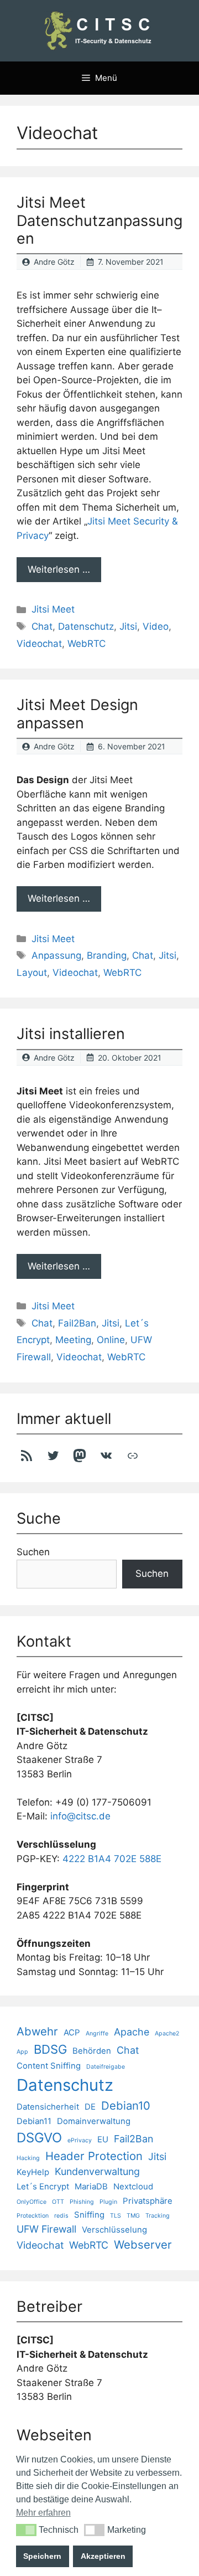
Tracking (158, 2216)
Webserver (143, 2245)
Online (111, 1340)
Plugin (108, 2202)
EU (103, 2139)
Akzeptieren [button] (103, 2556)
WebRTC (87, 644)
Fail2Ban (77, 1323)
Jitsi (128, 626)
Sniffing (89, 2215)
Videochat (39, 644)
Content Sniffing (49, 2066)
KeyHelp (33, 2172)
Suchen (33, 1552)
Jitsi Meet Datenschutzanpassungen (99, 220)
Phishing (82, 2202)
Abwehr (37, 2031)
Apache (132, 2032)
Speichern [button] (42, 2556)
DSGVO (39, 2138)
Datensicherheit (48, 2107)
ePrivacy (80, 2140)
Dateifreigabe (106, 2067)
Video (156, 626)
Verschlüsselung (114, 2230)
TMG (133, 2216)
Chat (42, 626)
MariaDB (91, 2186)
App (22, 2052)
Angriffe (97, 2033)
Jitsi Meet (53, 609)
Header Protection (94, 2156)
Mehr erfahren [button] (43, 2513)
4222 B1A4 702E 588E (112, 1859)
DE (90, 2107)
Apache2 (167, 2033)
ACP (72, 2032)
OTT (58, 2202)
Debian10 (126, 2105)
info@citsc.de (80, 1816)
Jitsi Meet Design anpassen (77, 714)
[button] (26, 2530)
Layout (32, 973)
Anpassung (56, 955)
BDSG (50, 2049)
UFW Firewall (46, 2229)
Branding (107, 955)
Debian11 (34, 2121)
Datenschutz (86, 626)
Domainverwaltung (94, 2121)
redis (61, 2216)
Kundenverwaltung (97, 2171)
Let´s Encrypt (43, 2186)
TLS (116, 2216)
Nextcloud (133, 2186)
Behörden (92, 2051)
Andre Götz (54, 262)
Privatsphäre (148, 2201)
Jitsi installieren (71, 1034)
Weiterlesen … (59, 569)
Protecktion (33, 2216)
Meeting (73, 1340)
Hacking (28, 2158)
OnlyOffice (32, 2202)
